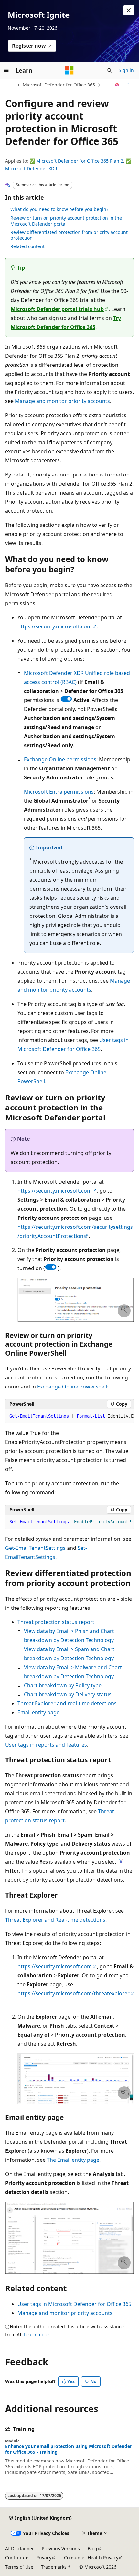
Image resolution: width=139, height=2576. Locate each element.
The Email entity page (73, 2160)
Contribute (17, 2557)
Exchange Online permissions (60, 759)
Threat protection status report (56, 1622)
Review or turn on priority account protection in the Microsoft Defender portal (66, 221)
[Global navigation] (6, 70)
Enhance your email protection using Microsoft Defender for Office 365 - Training (69, 2449)
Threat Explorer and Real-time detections (55, 1920)
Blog (92, 2548)
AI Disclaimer (20, 2548)
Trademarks (54, 2567)
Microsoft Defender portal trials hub (57, 309)
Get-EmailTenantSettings (35, 1548)
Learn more (36, 2335)
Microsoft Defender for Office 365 (59, 85)
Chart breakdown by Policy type (63, 1685)
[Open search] (110, 70)
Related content (27, 246)
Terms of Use (19, 2567)
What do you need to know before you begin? (59, 209)
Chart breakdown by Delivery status (68, 1694)
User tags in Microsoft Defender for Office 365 (74, 2304)
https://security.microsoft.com (55, 626)
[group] (69, 1416)
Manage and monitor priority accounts (62, 401)
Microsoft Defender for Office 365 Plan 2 (80, 161)
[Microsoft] (69, 70)
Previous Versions (61, 2548)
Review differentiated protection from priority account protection (69, 235)
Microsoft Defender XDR (31, 169)
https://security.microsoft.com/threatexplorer (74, 1993)
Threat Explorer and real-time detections (67, 1703)
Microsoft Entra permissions (59, 792)
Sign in (126, 70)
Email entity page (38, 1712)
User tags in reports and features (46, 1745)
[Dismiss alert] (129, 10)
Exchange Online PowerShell (72, 1387)
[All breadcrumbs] (11, 85)
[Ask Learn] (117, 85)
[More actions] (128, 85)
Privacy (44, 2557)
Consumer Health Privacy (91, 2557)
